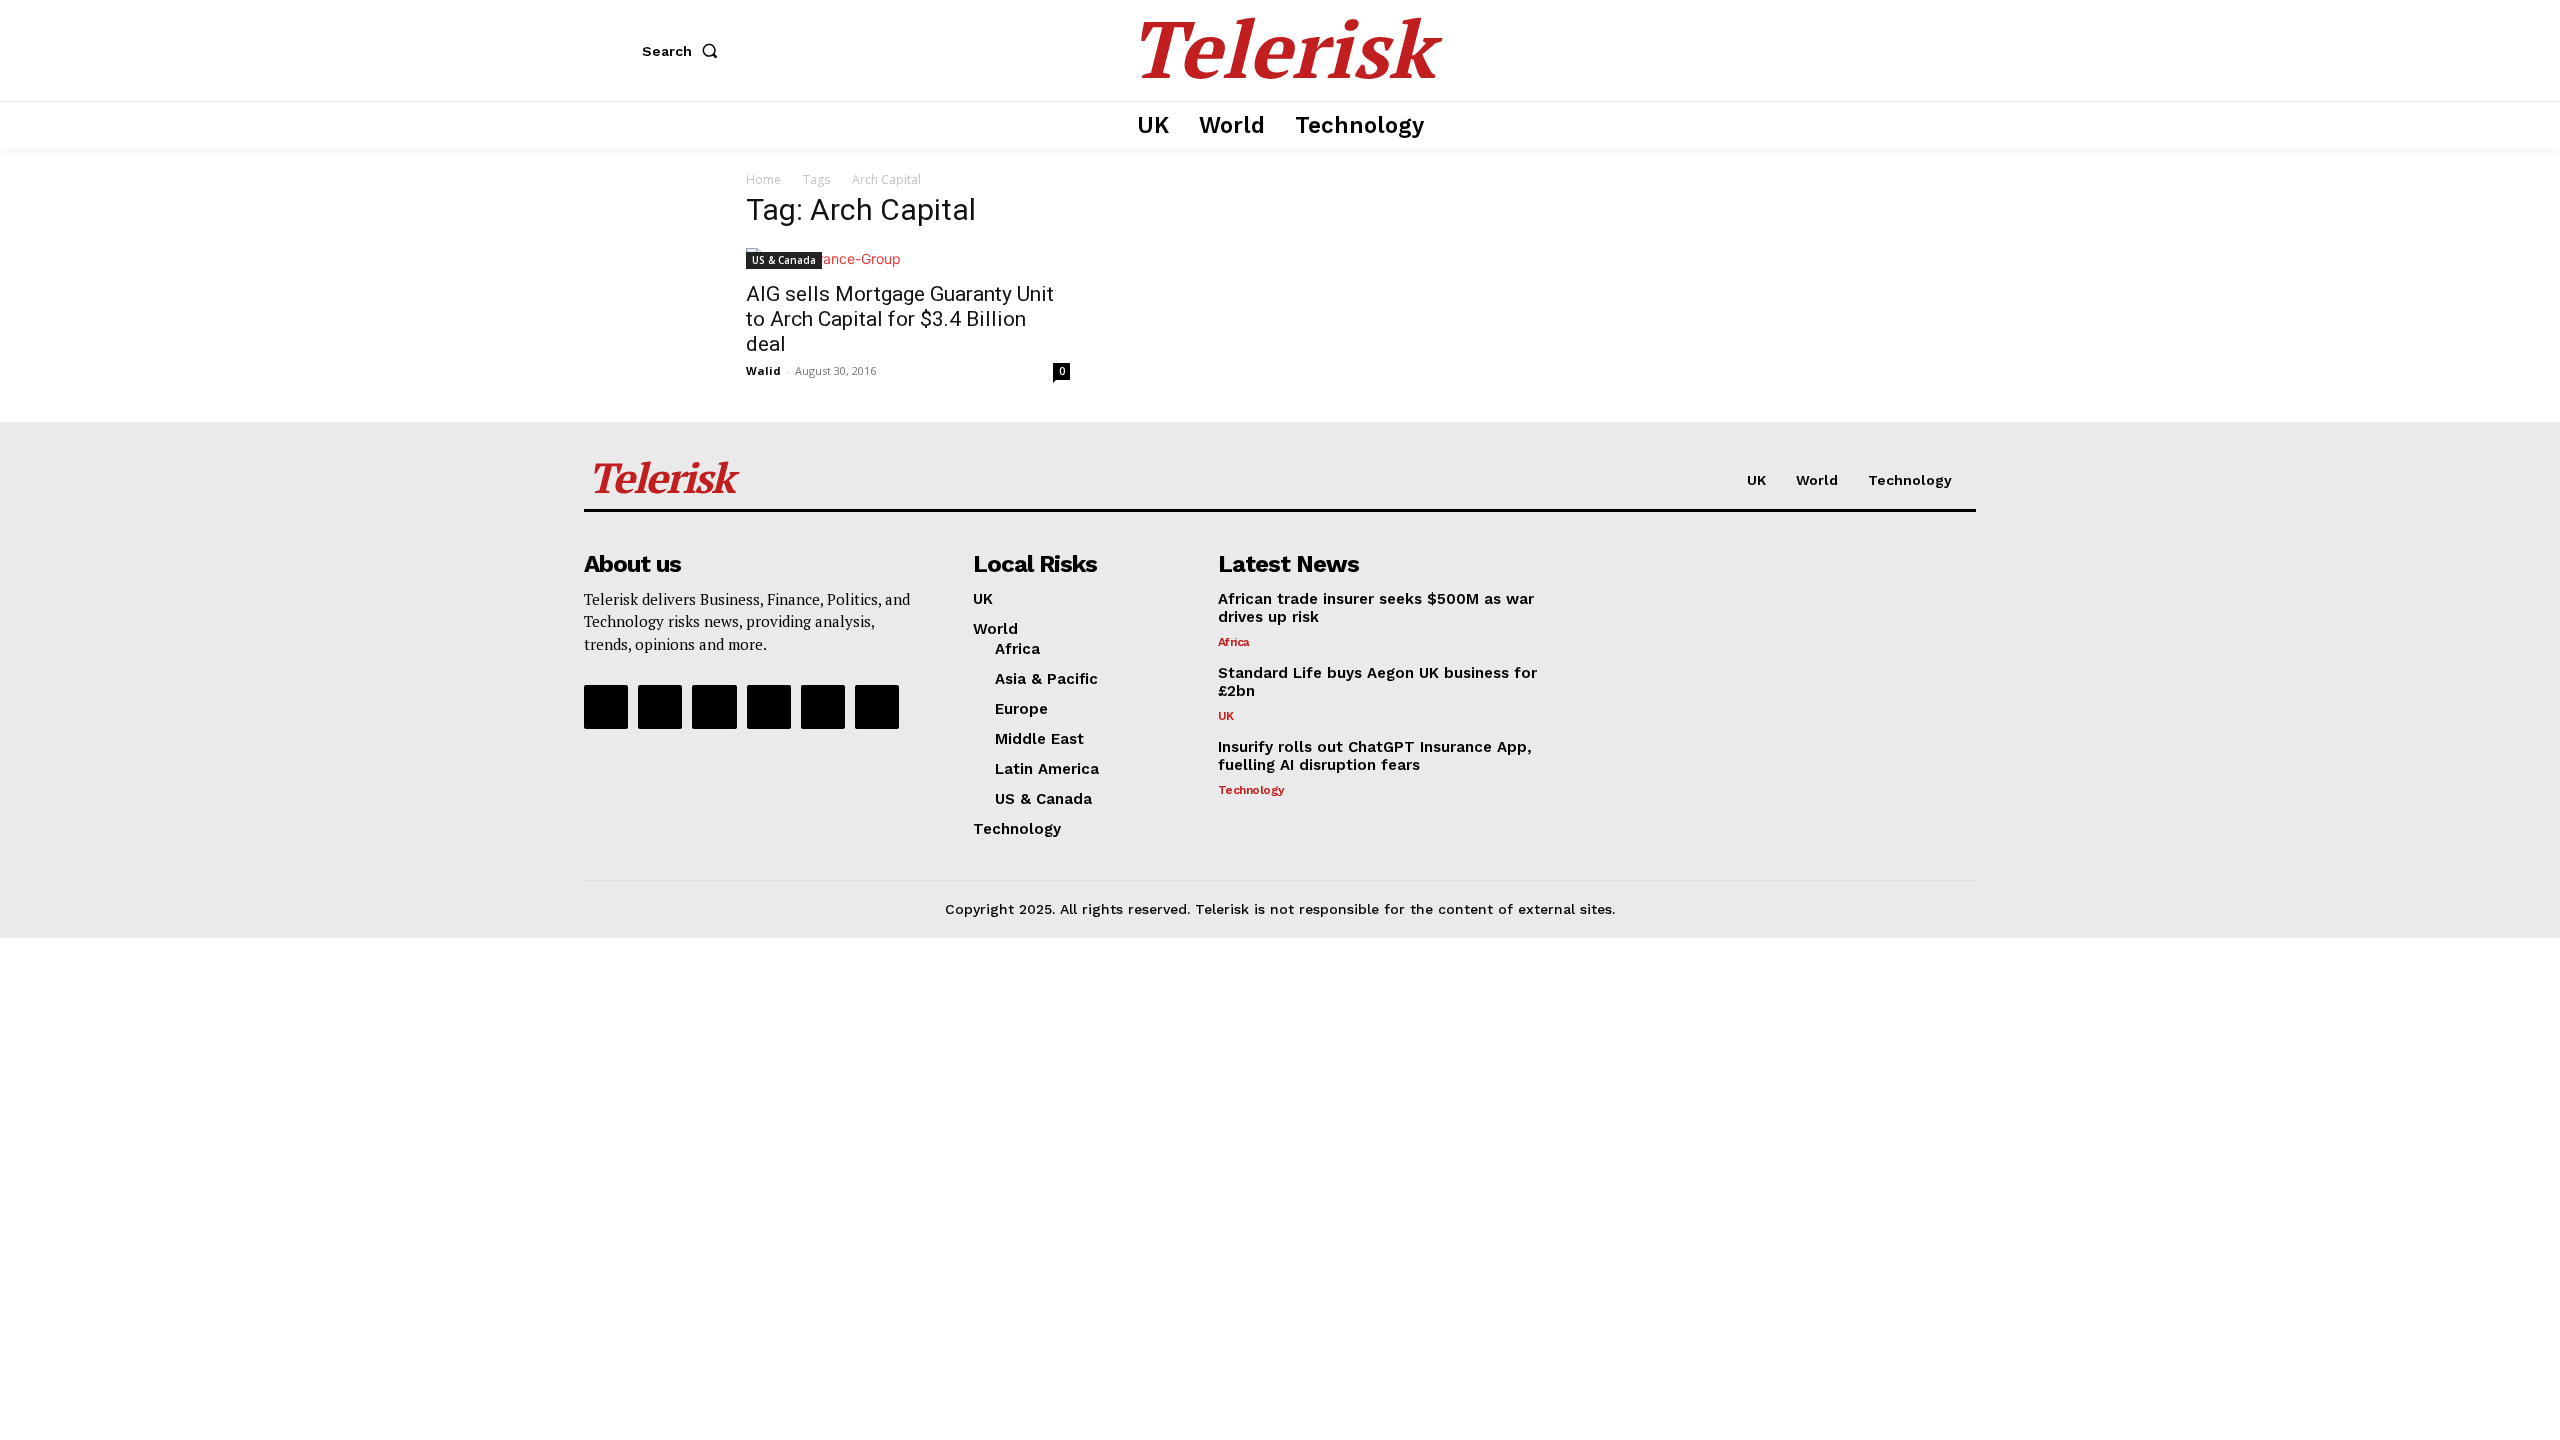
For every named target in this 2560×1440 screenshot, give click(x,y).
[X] (823, 707)
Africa (1234, 642)
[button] (684, 51)
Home (763, 179)
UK (1226, 716)
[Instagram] (660, 707)
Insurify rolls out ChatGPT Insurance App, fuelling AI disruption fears (1375, 756)
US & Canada (784, 260)
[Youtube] (877, 707)
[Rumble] (714, 707)
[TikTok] (769, 707)
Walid (763, 370)
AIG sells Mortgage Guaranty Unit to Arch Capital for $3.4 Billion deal (900, 319)
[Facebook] (606, 707)
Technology (1251, 790)
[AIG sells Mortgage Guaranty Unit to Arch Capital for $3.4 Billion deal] (908, 258)
